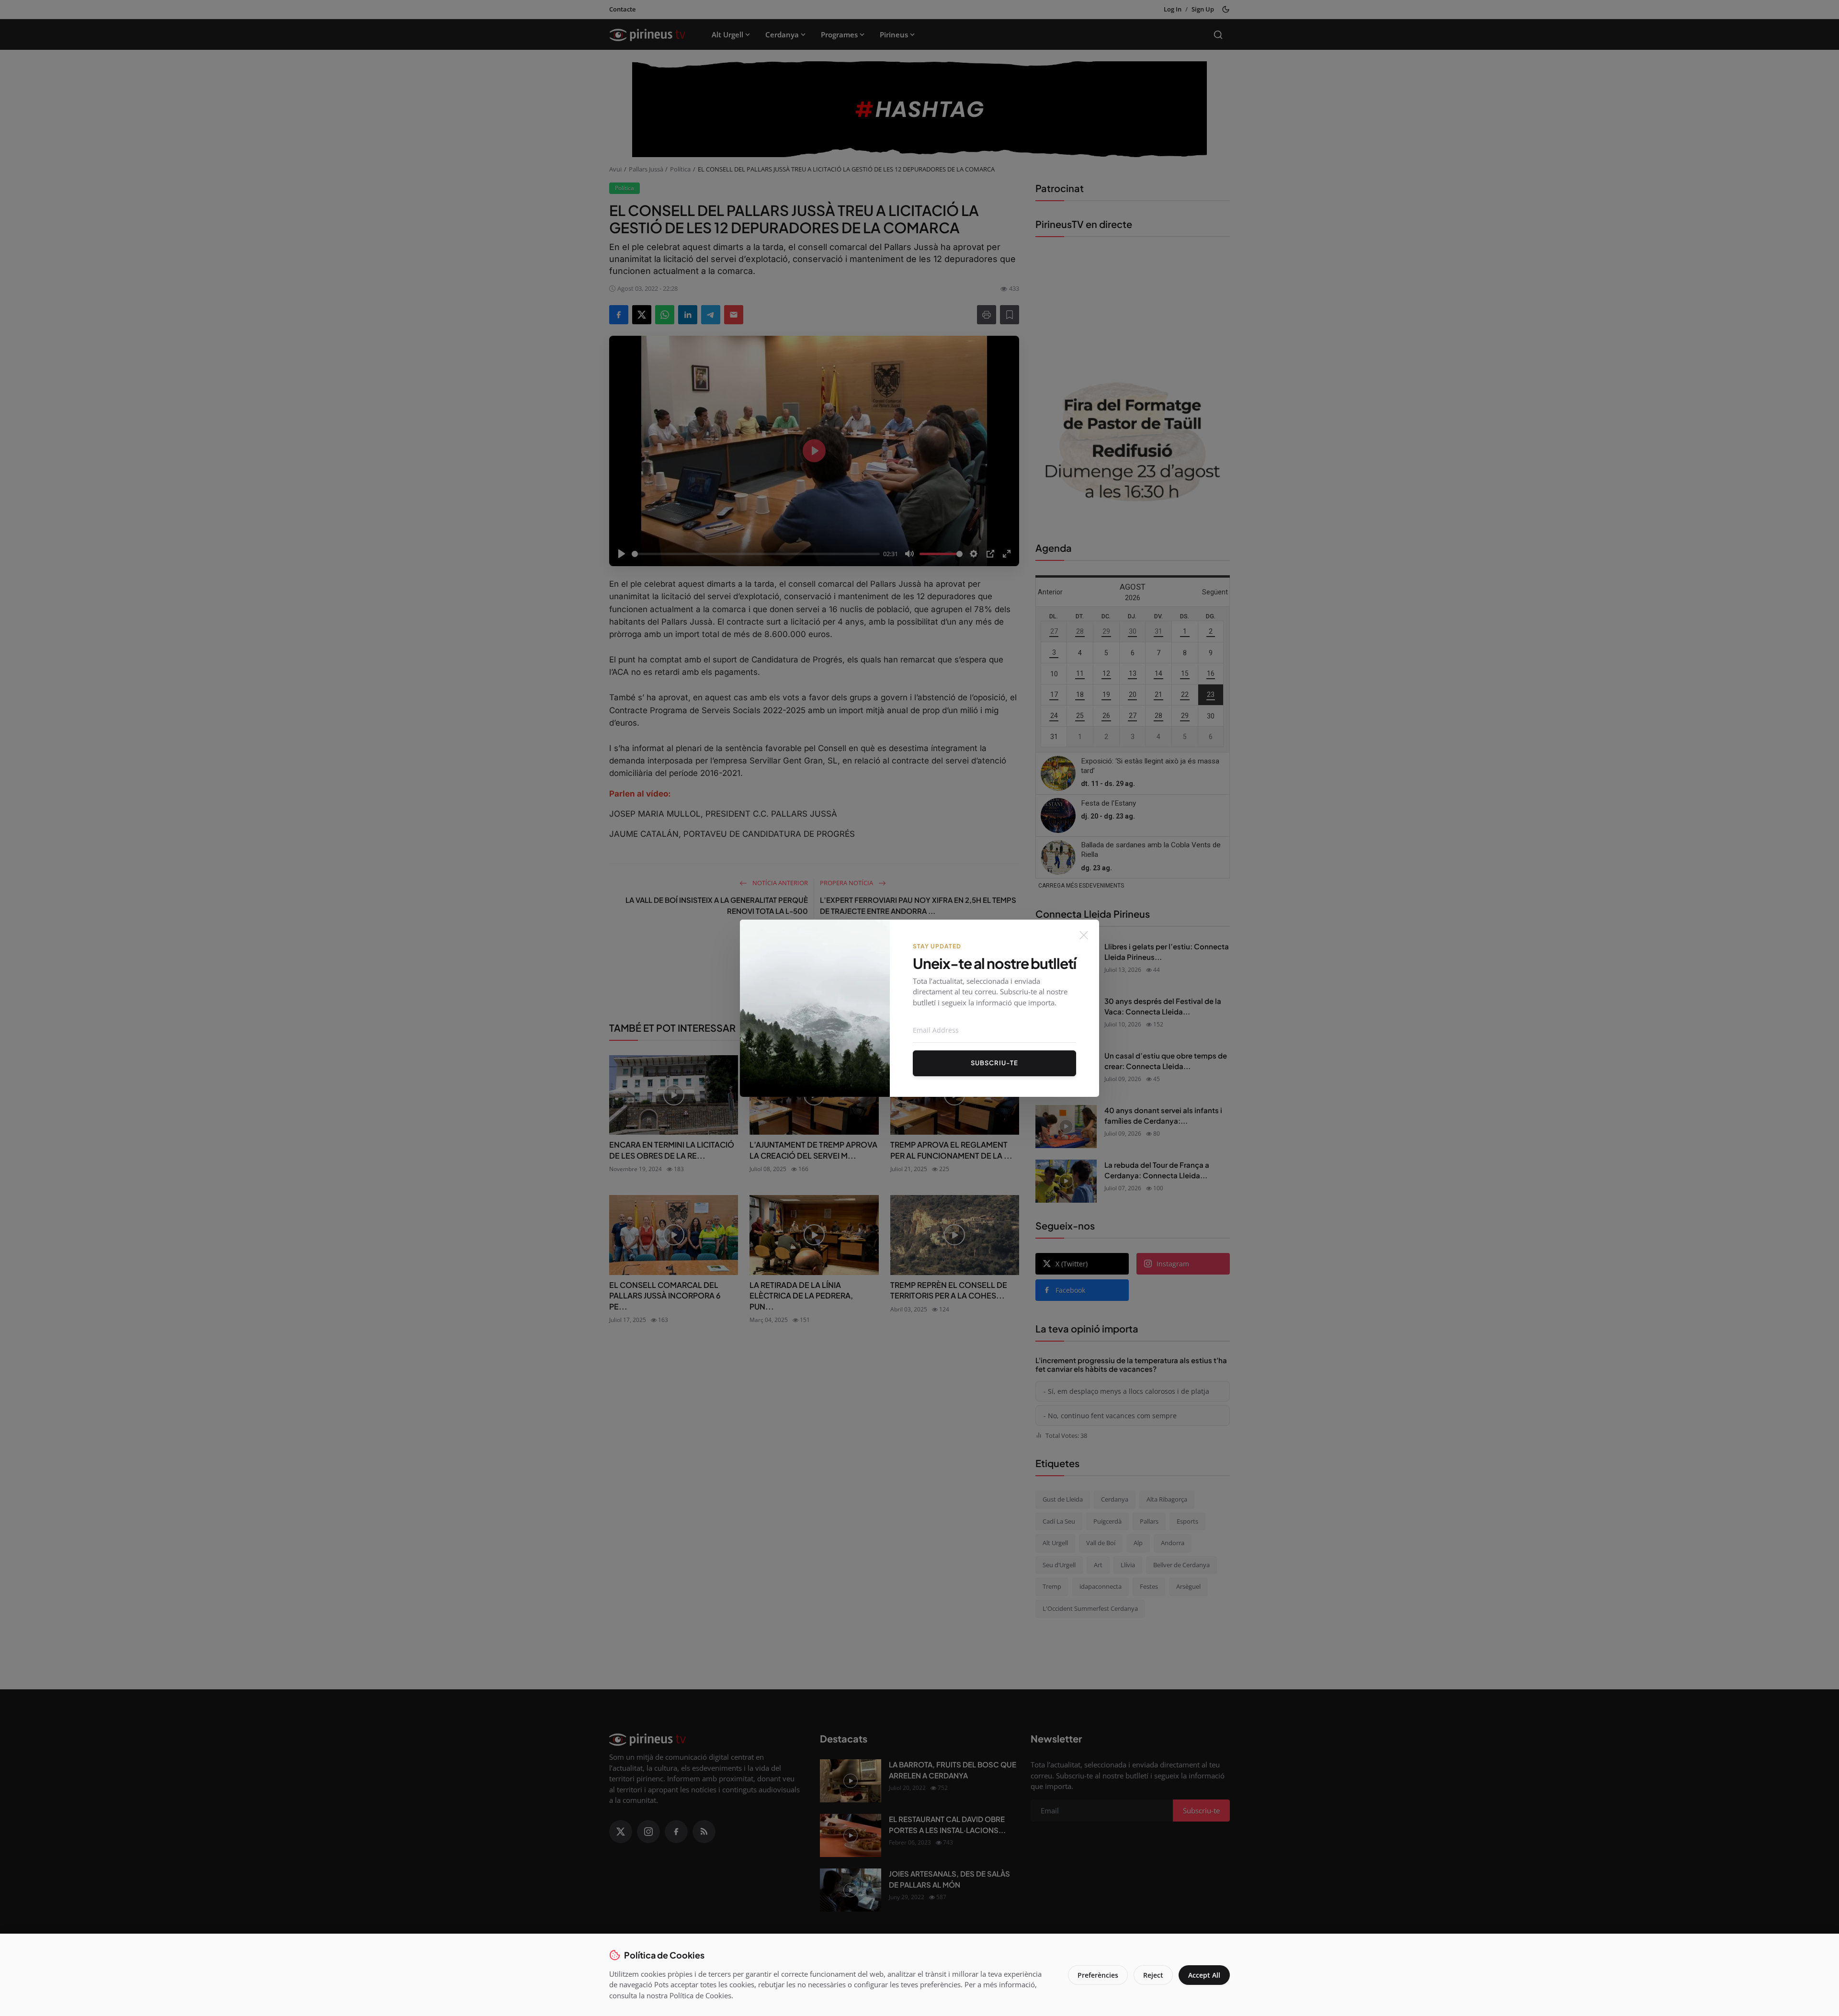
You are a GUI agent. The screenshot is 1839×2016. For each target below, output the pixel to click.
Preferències (1098, 1975)
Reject (1153, 1975)
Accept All (1204, 1975)
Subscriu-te (994, 1063)
